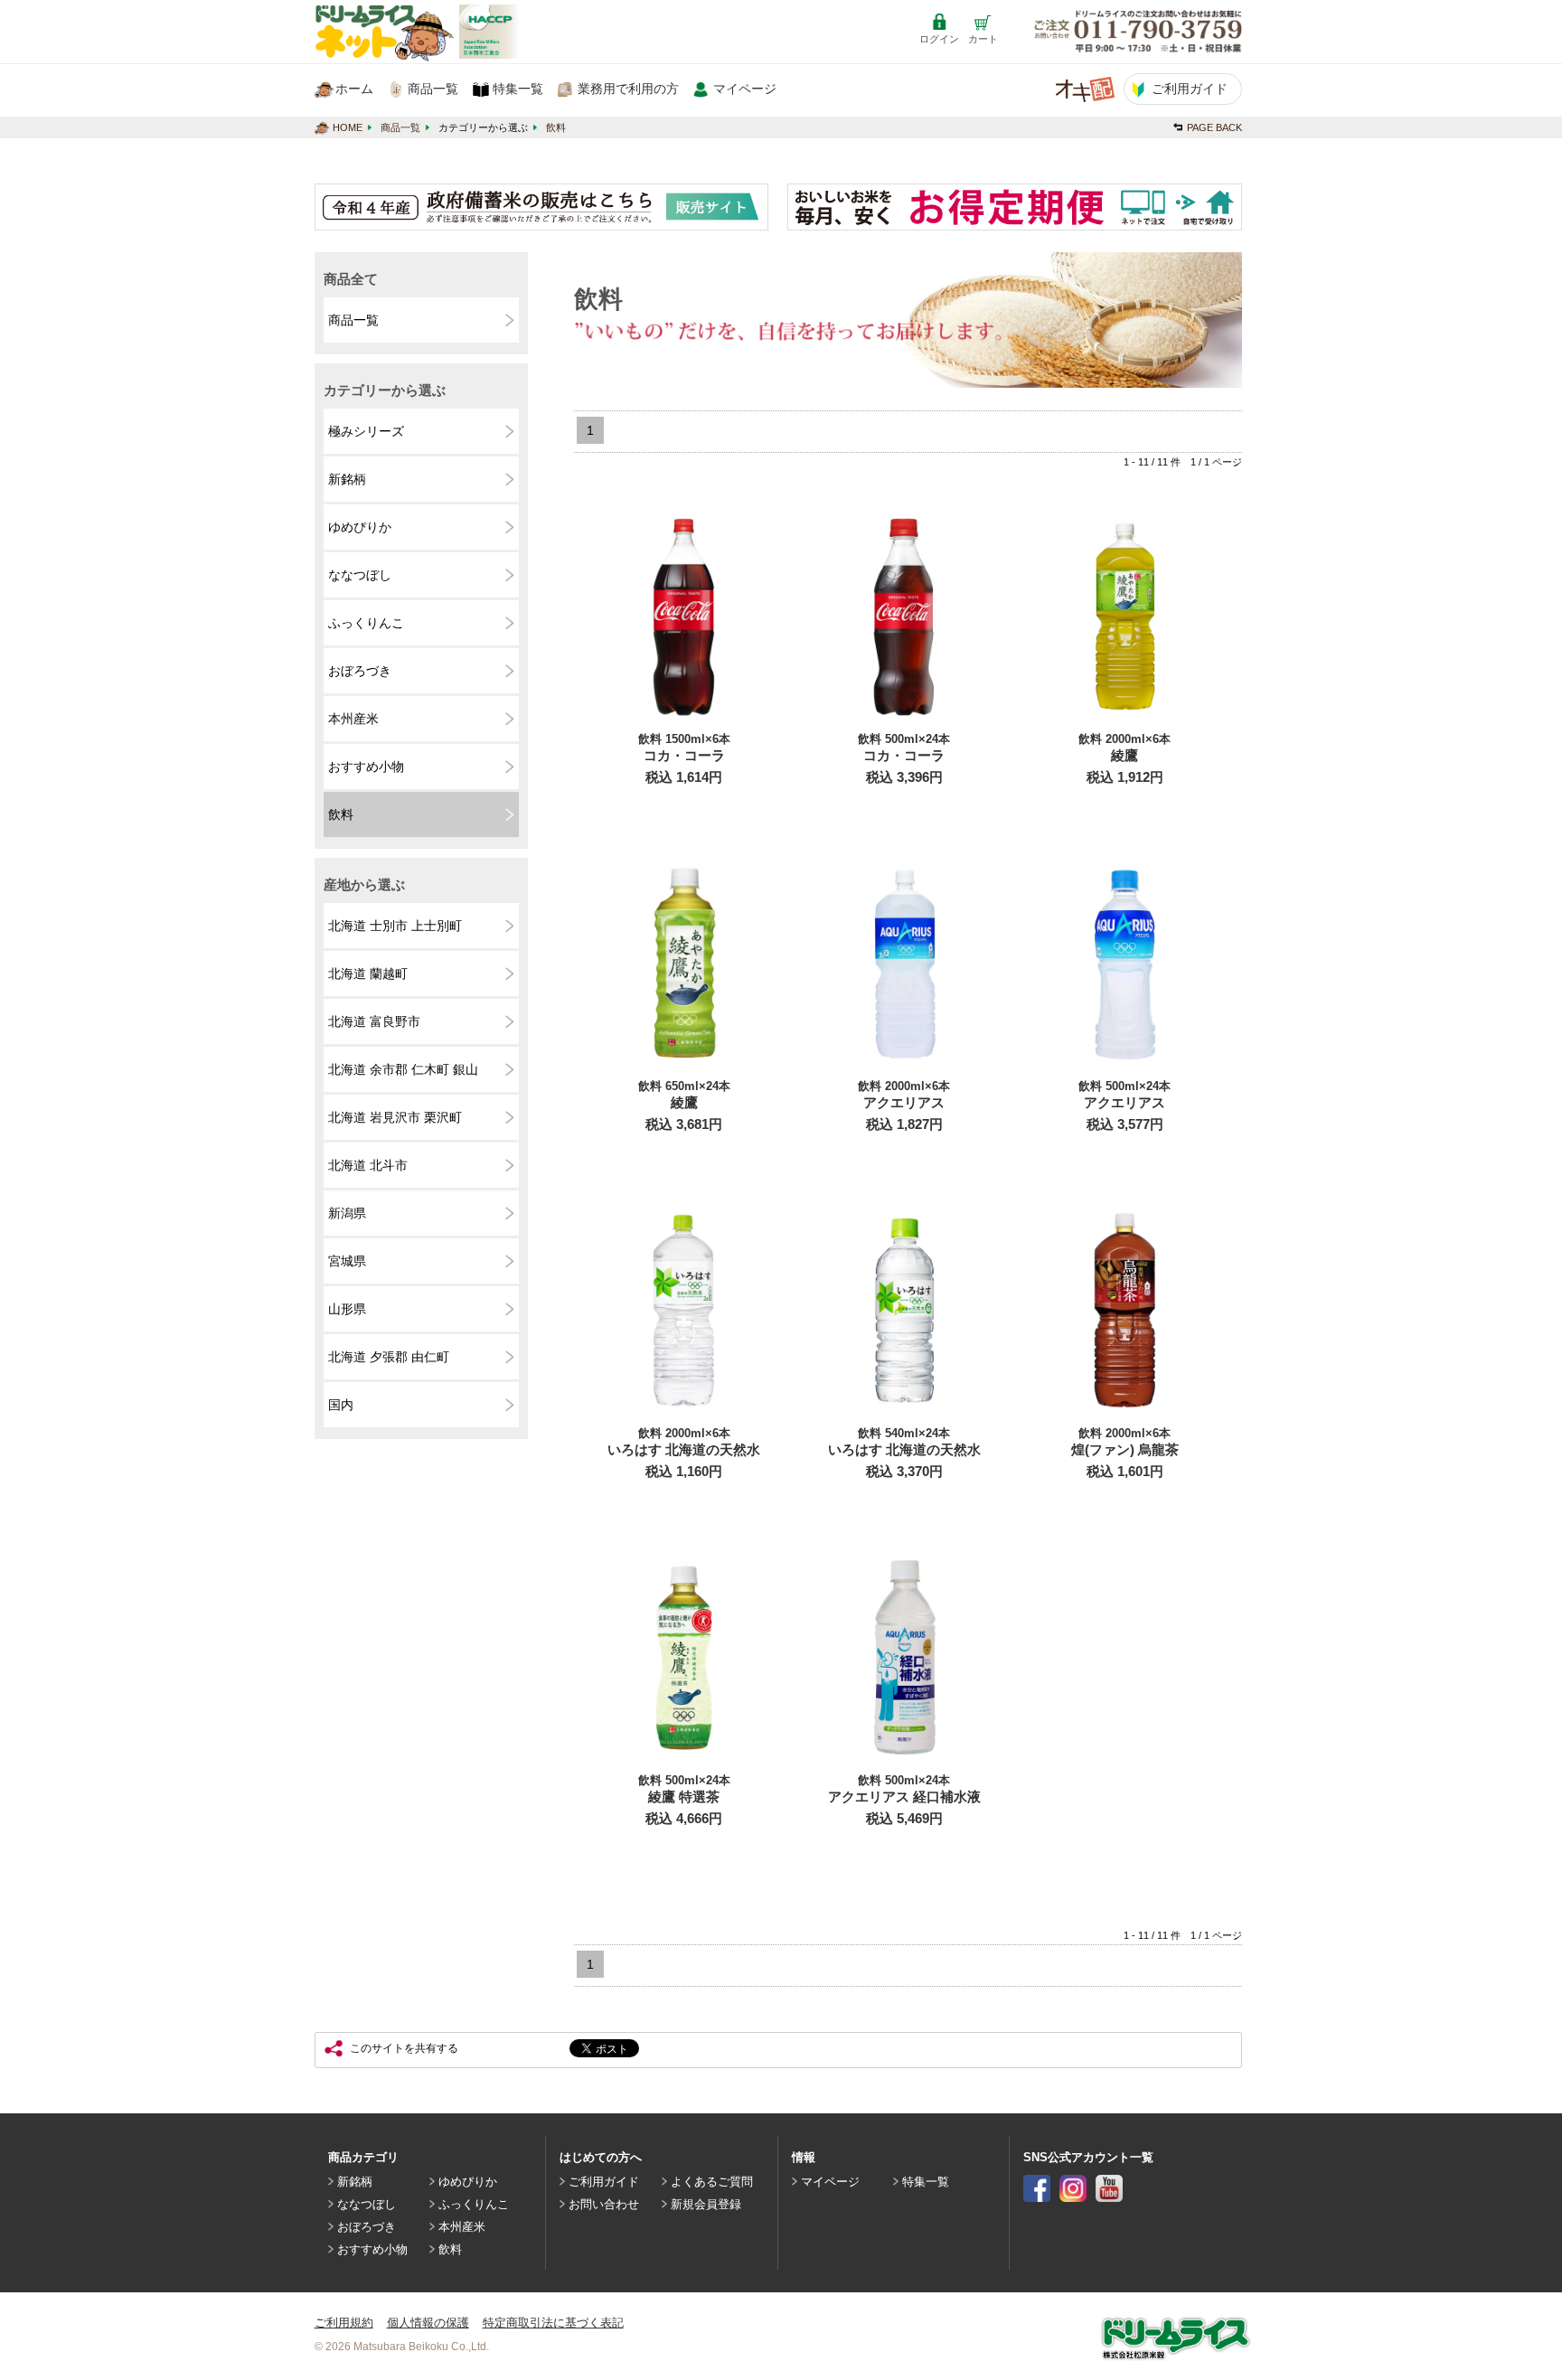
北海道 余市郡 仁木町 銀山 (403, 1069)
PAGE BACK (1214, 127)
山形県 (347, 1309)
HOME (348, 127)
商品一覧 (400, 127)
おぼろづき (360, 671)
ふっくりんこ (366, 623)
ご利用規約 (344, 2323)
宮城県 (347, 1261)
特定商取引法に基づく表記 (553, 2323)
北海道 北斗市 (368, 1165)
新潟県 (347, 1213)
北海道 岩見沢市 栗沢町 (395, 1117)
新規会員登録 (706, 2204)
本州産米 (353, 719)
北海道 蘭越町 (368, 974)
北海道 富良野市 (374, 1021)
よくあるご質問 (712, 2182)
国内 (341, 1405)
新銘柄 (347, 479)
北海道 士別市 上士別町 (395, 926)
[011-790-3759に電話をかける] (1138, 33)
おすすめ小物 (366, 767)
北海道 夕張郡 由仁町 (389, 1357)
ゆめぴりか (360, 527)
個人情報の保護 (428, 2323)
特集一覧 (926, 2182)
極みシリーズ (366, 431)
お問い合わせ (604, 2204)
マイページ (830, 2182)
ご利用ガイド (604, 2182)
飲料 (556, 127)
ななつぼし (360, 575)
